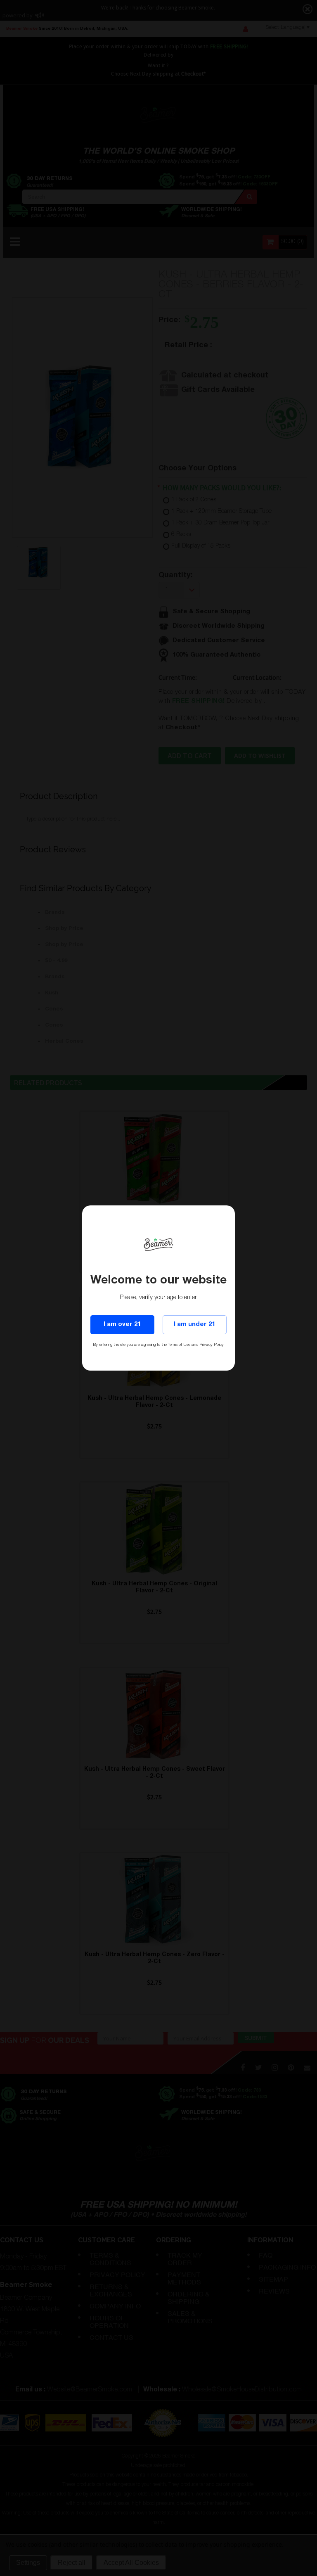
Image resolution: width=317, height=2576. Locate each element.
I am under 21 (194, 1325)
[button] (317, 2572)
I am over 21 (122, 1325)
